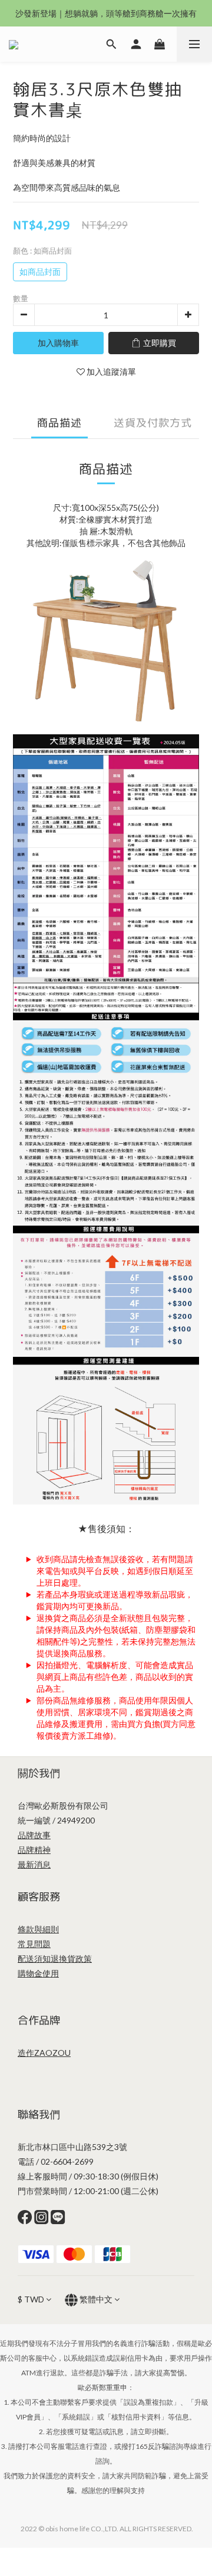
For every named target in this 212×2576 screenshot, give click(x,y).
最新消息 (34, 1864)
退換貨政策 (71, 1958)
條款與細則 (38, 1929)
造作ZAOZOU (44, 2053)
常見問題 (34, 1944)
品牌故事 (34, 1835)
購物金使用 (38, 1973)
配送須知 (34, 1958)
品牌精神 (34, 1850)
